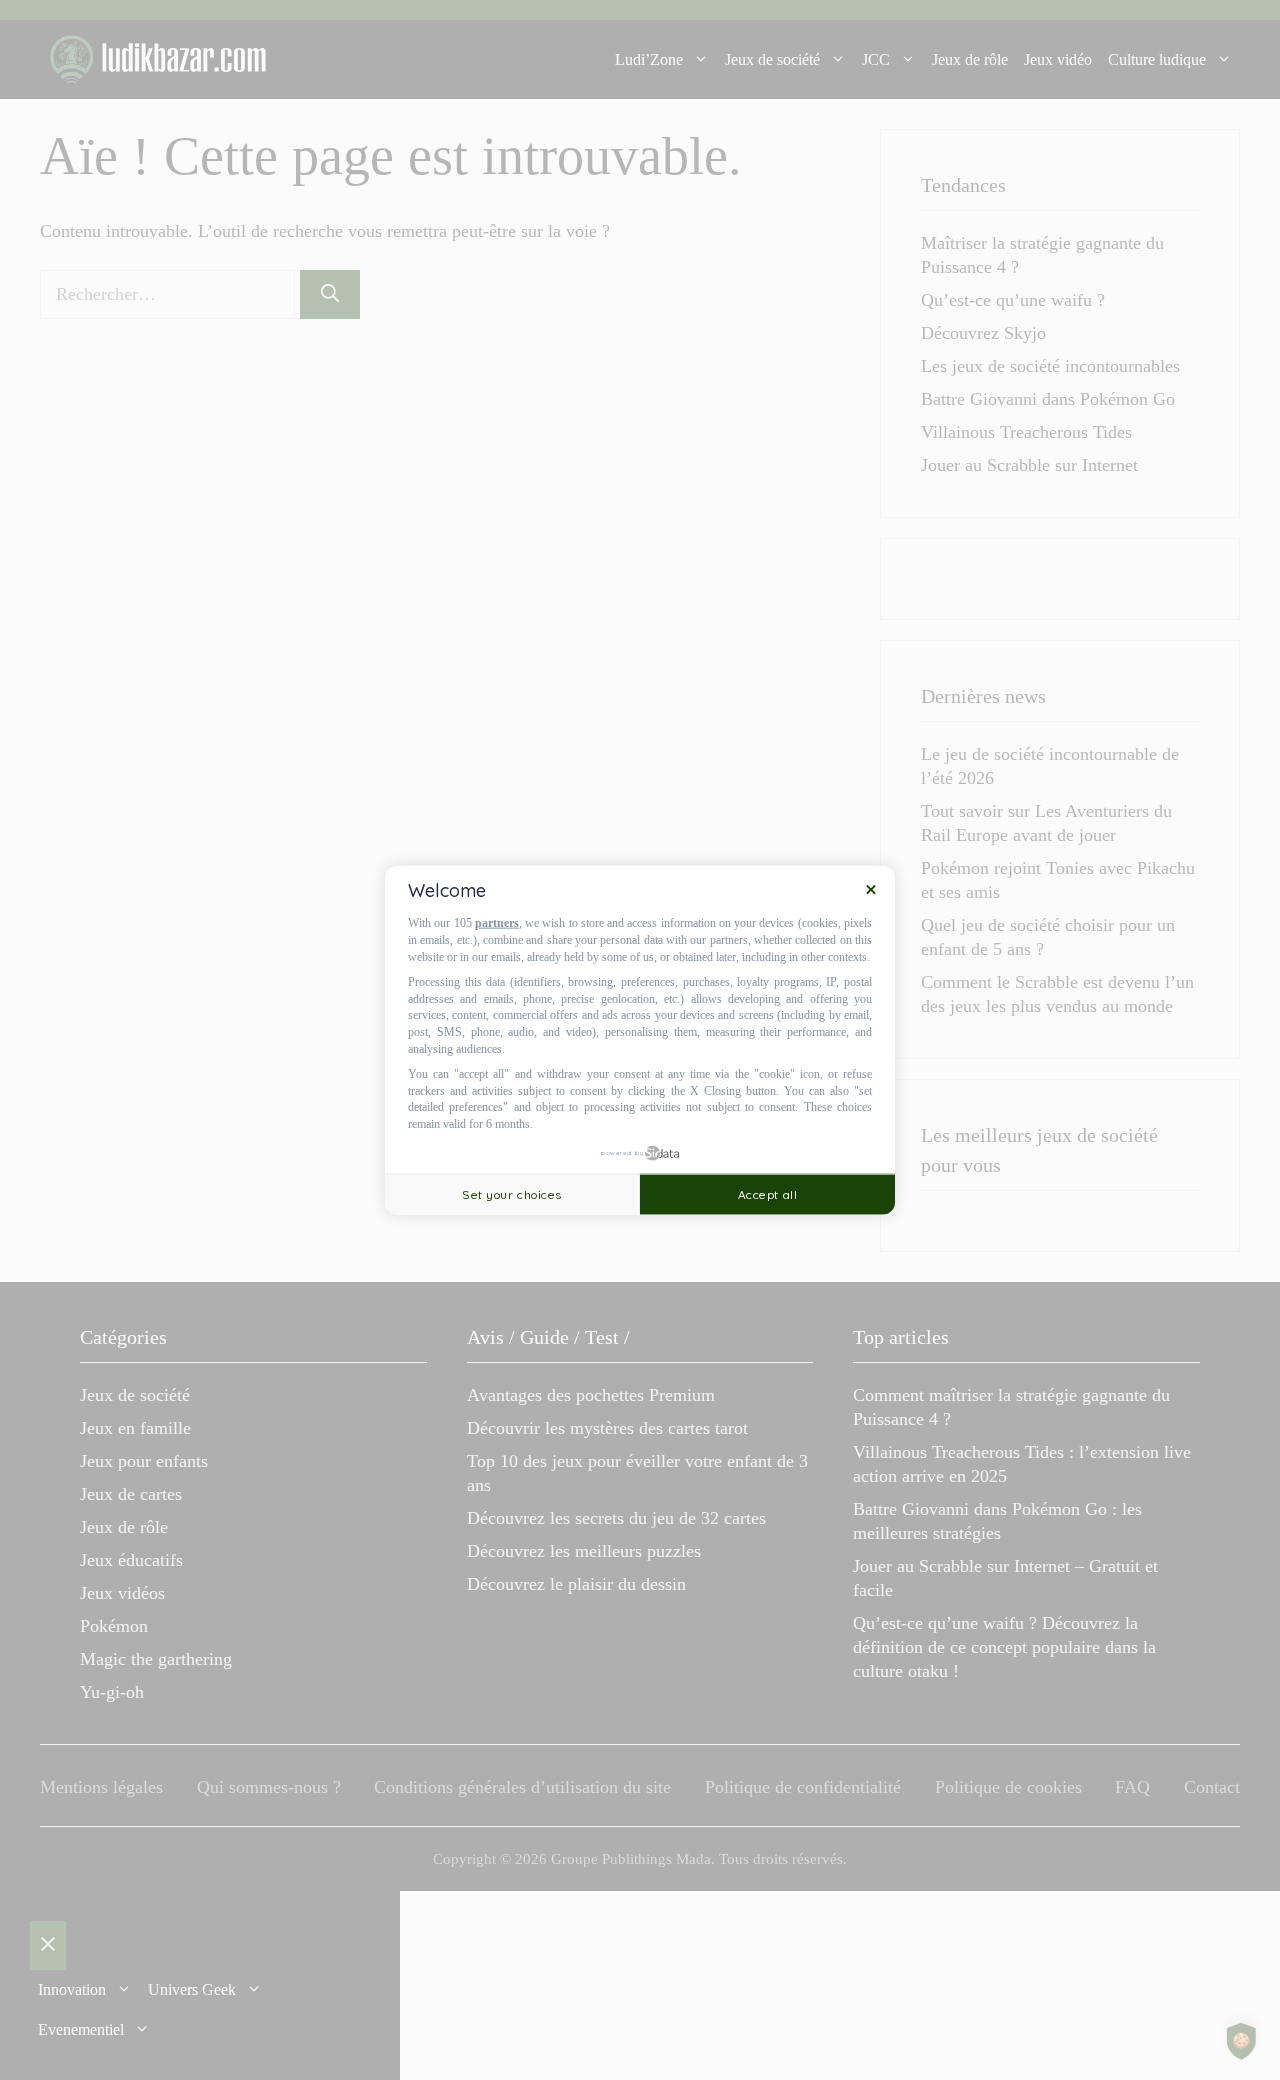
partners (497, 923)
